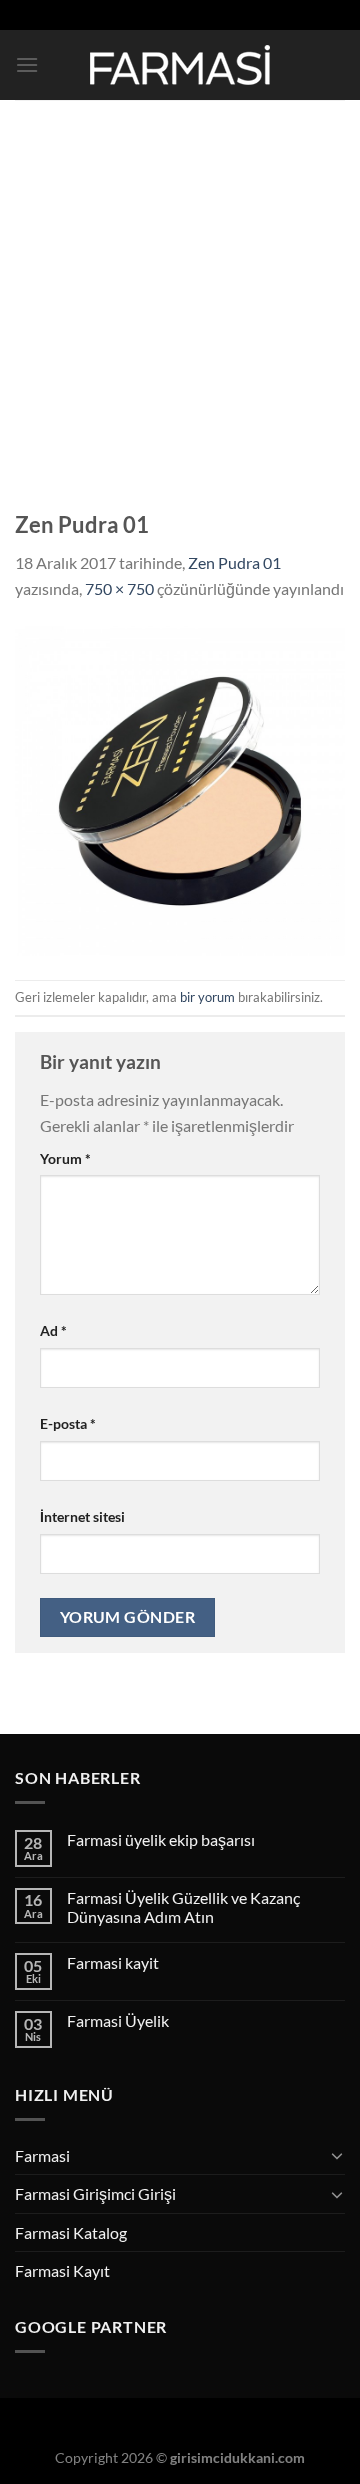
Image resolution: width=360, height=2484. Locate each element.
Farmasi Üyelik (118, 2020)
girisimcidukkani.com (237, 2457)
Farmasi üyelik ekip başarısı (161, 1839)
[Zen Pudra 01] (180, 788)
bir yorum (207, 997)
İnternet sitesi (82, 1516)
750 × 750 (119, 588)
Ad (53, 1330)
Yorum (65, 1158)
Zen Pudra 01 (234, 562)
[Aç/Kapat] (337, 2155)
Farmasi (42, 2155)
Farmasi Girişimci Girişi (95, 2193)
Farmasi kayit (113, 1962)
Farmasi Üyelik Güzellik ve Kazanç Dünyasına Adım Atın (183, 1907)
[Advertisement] (180, 290)
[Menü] (27, 64)
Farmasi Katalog (71, 2232)
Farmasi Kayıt (62, 2270)
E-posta (68, 1423)
